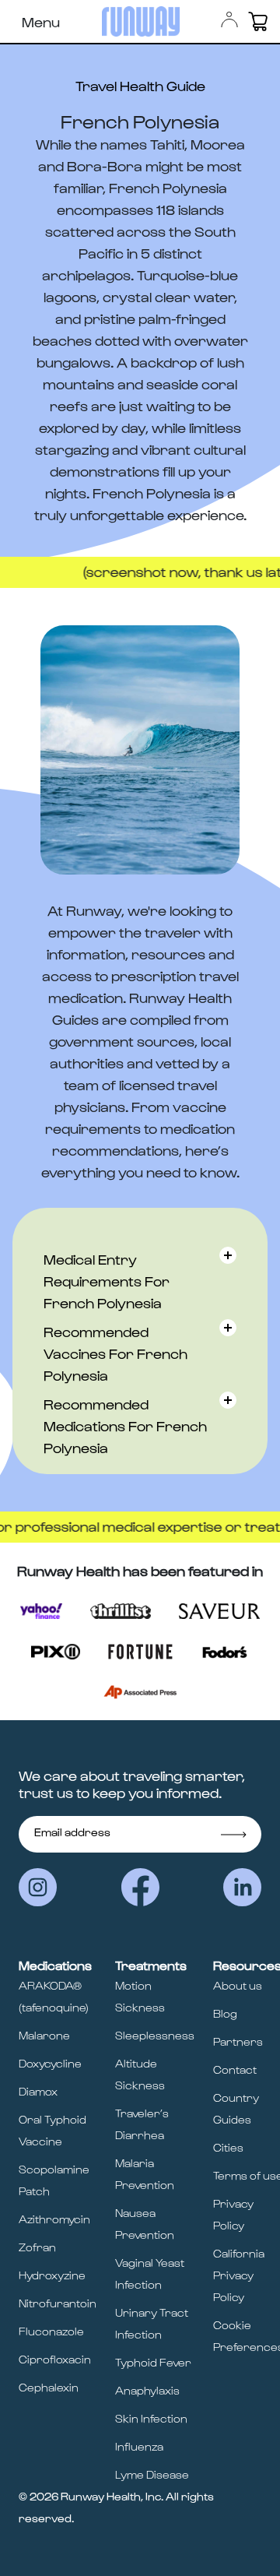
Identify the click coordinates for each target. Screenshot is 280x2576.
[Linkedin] (242, 1887)
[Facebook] (140, 1887)
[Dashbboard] (229, 19)
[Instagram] (38, 1887)
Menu (41, 21)
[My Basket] (258, 21)
